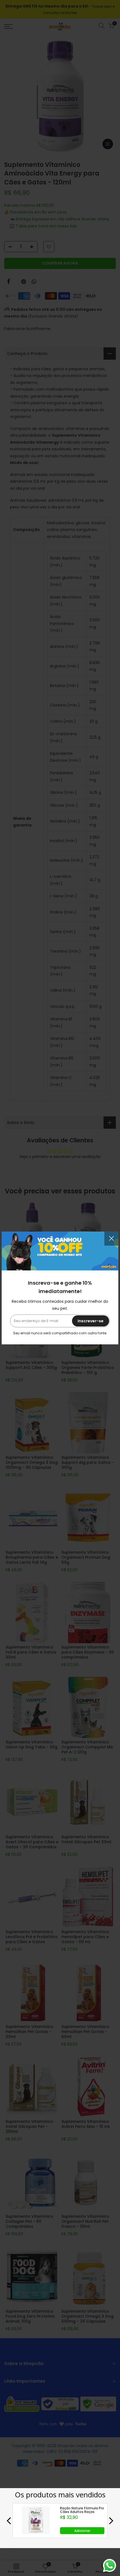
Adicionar (82, 2531)
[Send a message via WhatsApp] (110, 2566)
